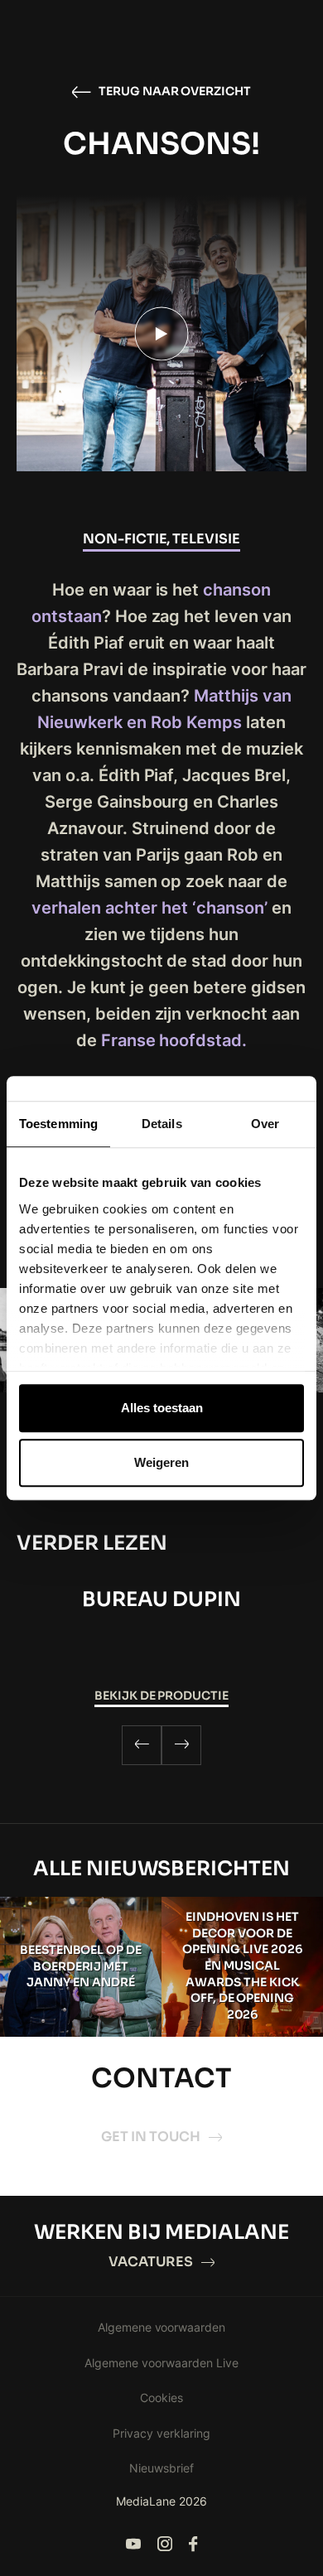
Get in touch (151, 2137)
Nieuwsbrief (161, 2468)
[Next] (181, 1745)
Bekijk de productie (162, 1696)
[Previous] (142, 1745)
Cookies (161, 2398)
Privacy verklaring (161, 2433)
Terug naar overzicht (175, 91)
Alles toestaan (162, 1408)
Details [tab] (162, 1124)
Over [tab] (265, 1124)
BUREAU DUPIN (161, 1599)
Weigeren (161, 1462)
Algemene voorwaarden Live (161, 2363)
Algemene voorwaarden (162, 2327)
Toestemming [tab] (58, 1124)
